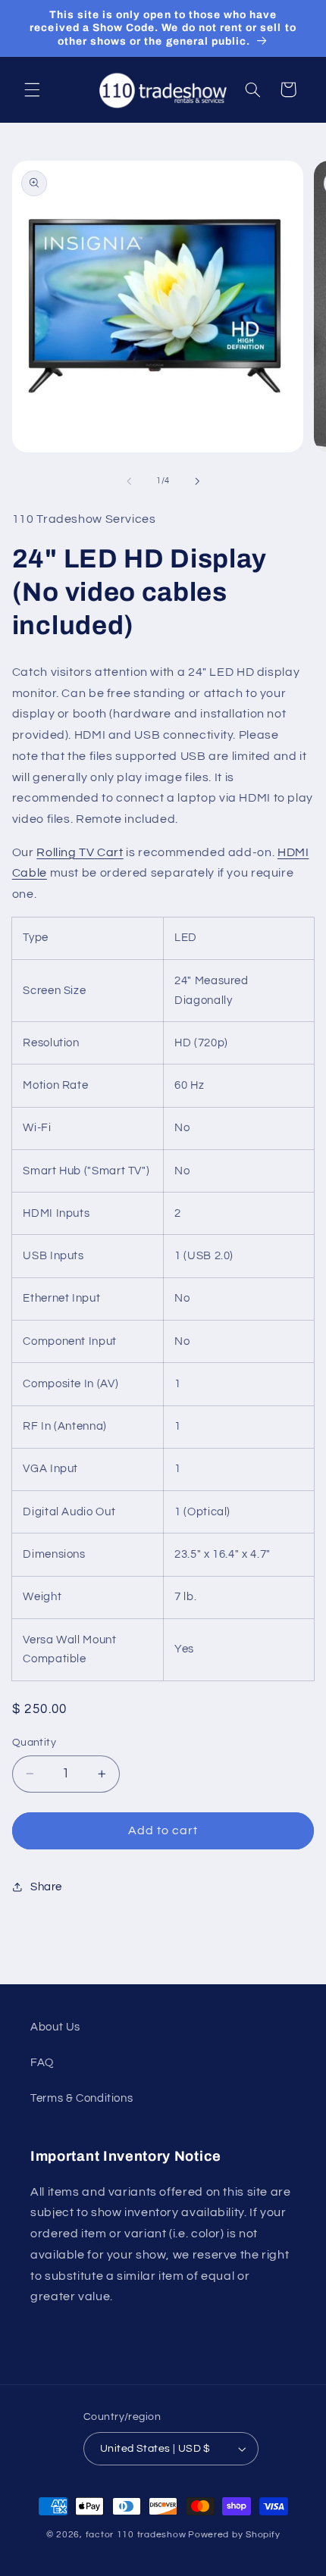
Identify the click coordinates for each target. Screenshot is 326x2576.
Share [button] (46, 1887)
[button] (32, 89)
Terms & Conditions (81, 2098)
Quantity (34, 1743)
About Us (55, 2027)
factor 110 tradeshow (136, 2535)
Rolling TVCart (80, 852)
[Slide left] (129, 481)
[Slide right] (197, 481)
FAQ (42, 2063)
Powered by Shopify (234, 2535)
